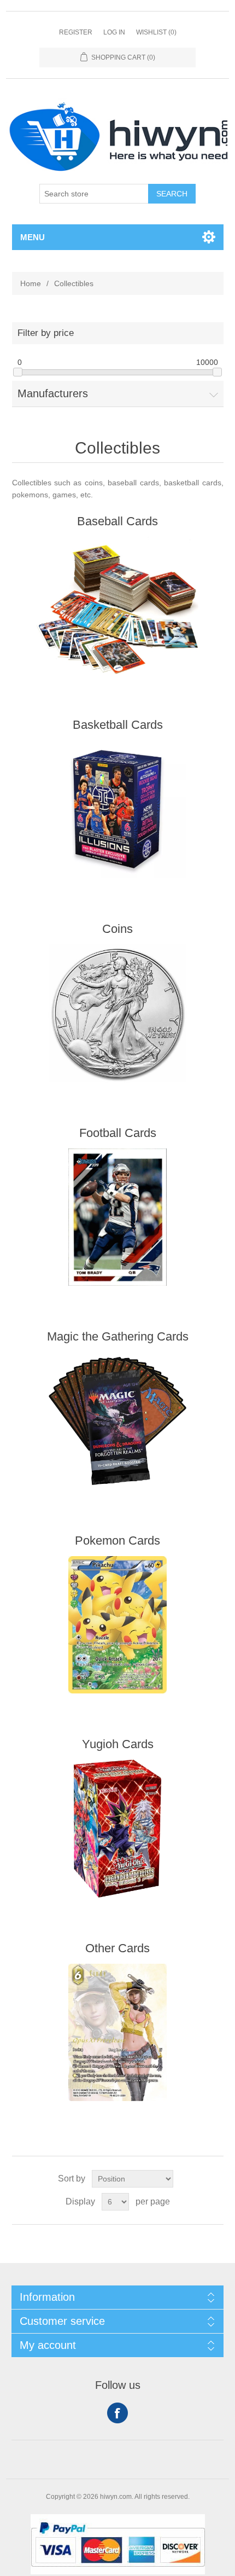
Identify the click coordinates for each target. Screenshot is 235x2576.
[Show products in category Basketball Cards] (118, 809)
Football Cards (118, 1133)
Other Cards (117, 1948)
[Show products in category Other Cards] (118, 2033)
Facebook (117, 2413)
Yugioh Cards (118, 1744)
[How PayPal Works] (118, 2572)
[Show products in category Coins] (118, 1013)
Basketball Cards (118, 725)
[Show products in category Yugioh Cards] (118, 1829)
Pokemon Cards (117, 1541)
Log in (114, 32)
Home (31, 283)
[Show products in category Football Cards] (118, 1217)
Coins (117, 929)
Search (172, 194)
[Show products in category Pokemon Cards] (118, 1625)
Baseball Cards (117, 521)
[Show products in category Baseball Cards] (118, 606)
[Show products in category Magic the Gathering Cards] (118, 1421)
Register (76, 32)
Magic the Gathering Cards (118, 1336)
